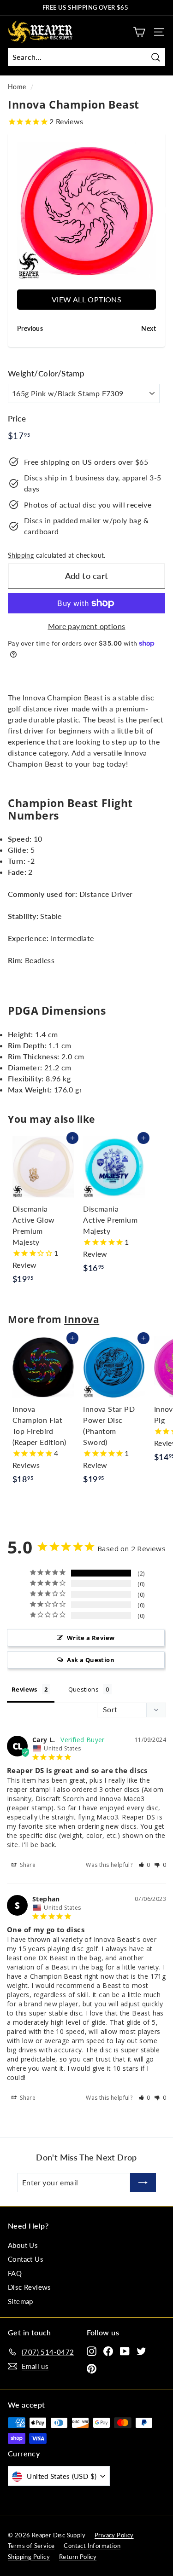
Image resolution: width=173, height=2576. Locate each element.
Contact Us (26, 2259)
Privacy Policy (114, 2535)
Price (17, 419)
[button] (145, 1865)
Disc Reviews (30, 2287)
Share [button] (27, 1865)
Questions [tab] (84, 1689)
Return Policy (78, 2557)
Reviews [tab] (24, 1689)
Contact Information (92, 2546)
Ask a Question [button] (91, 1660)
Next (163, 211)
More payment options (87, 626)
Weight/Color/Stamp (46, 373)
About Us (23, 2245)
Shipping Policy (29, 2557)
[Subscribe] (143, 2183)
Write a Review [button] (91, 1638)
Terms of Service (31, 2546)
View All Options (86, 299)
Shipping (21, 555)
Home (17, 87)
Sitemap (21, 2301)
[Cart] (139, 32)
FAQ (15, 2273)
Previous (10, 211)
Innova (82, 1319)
